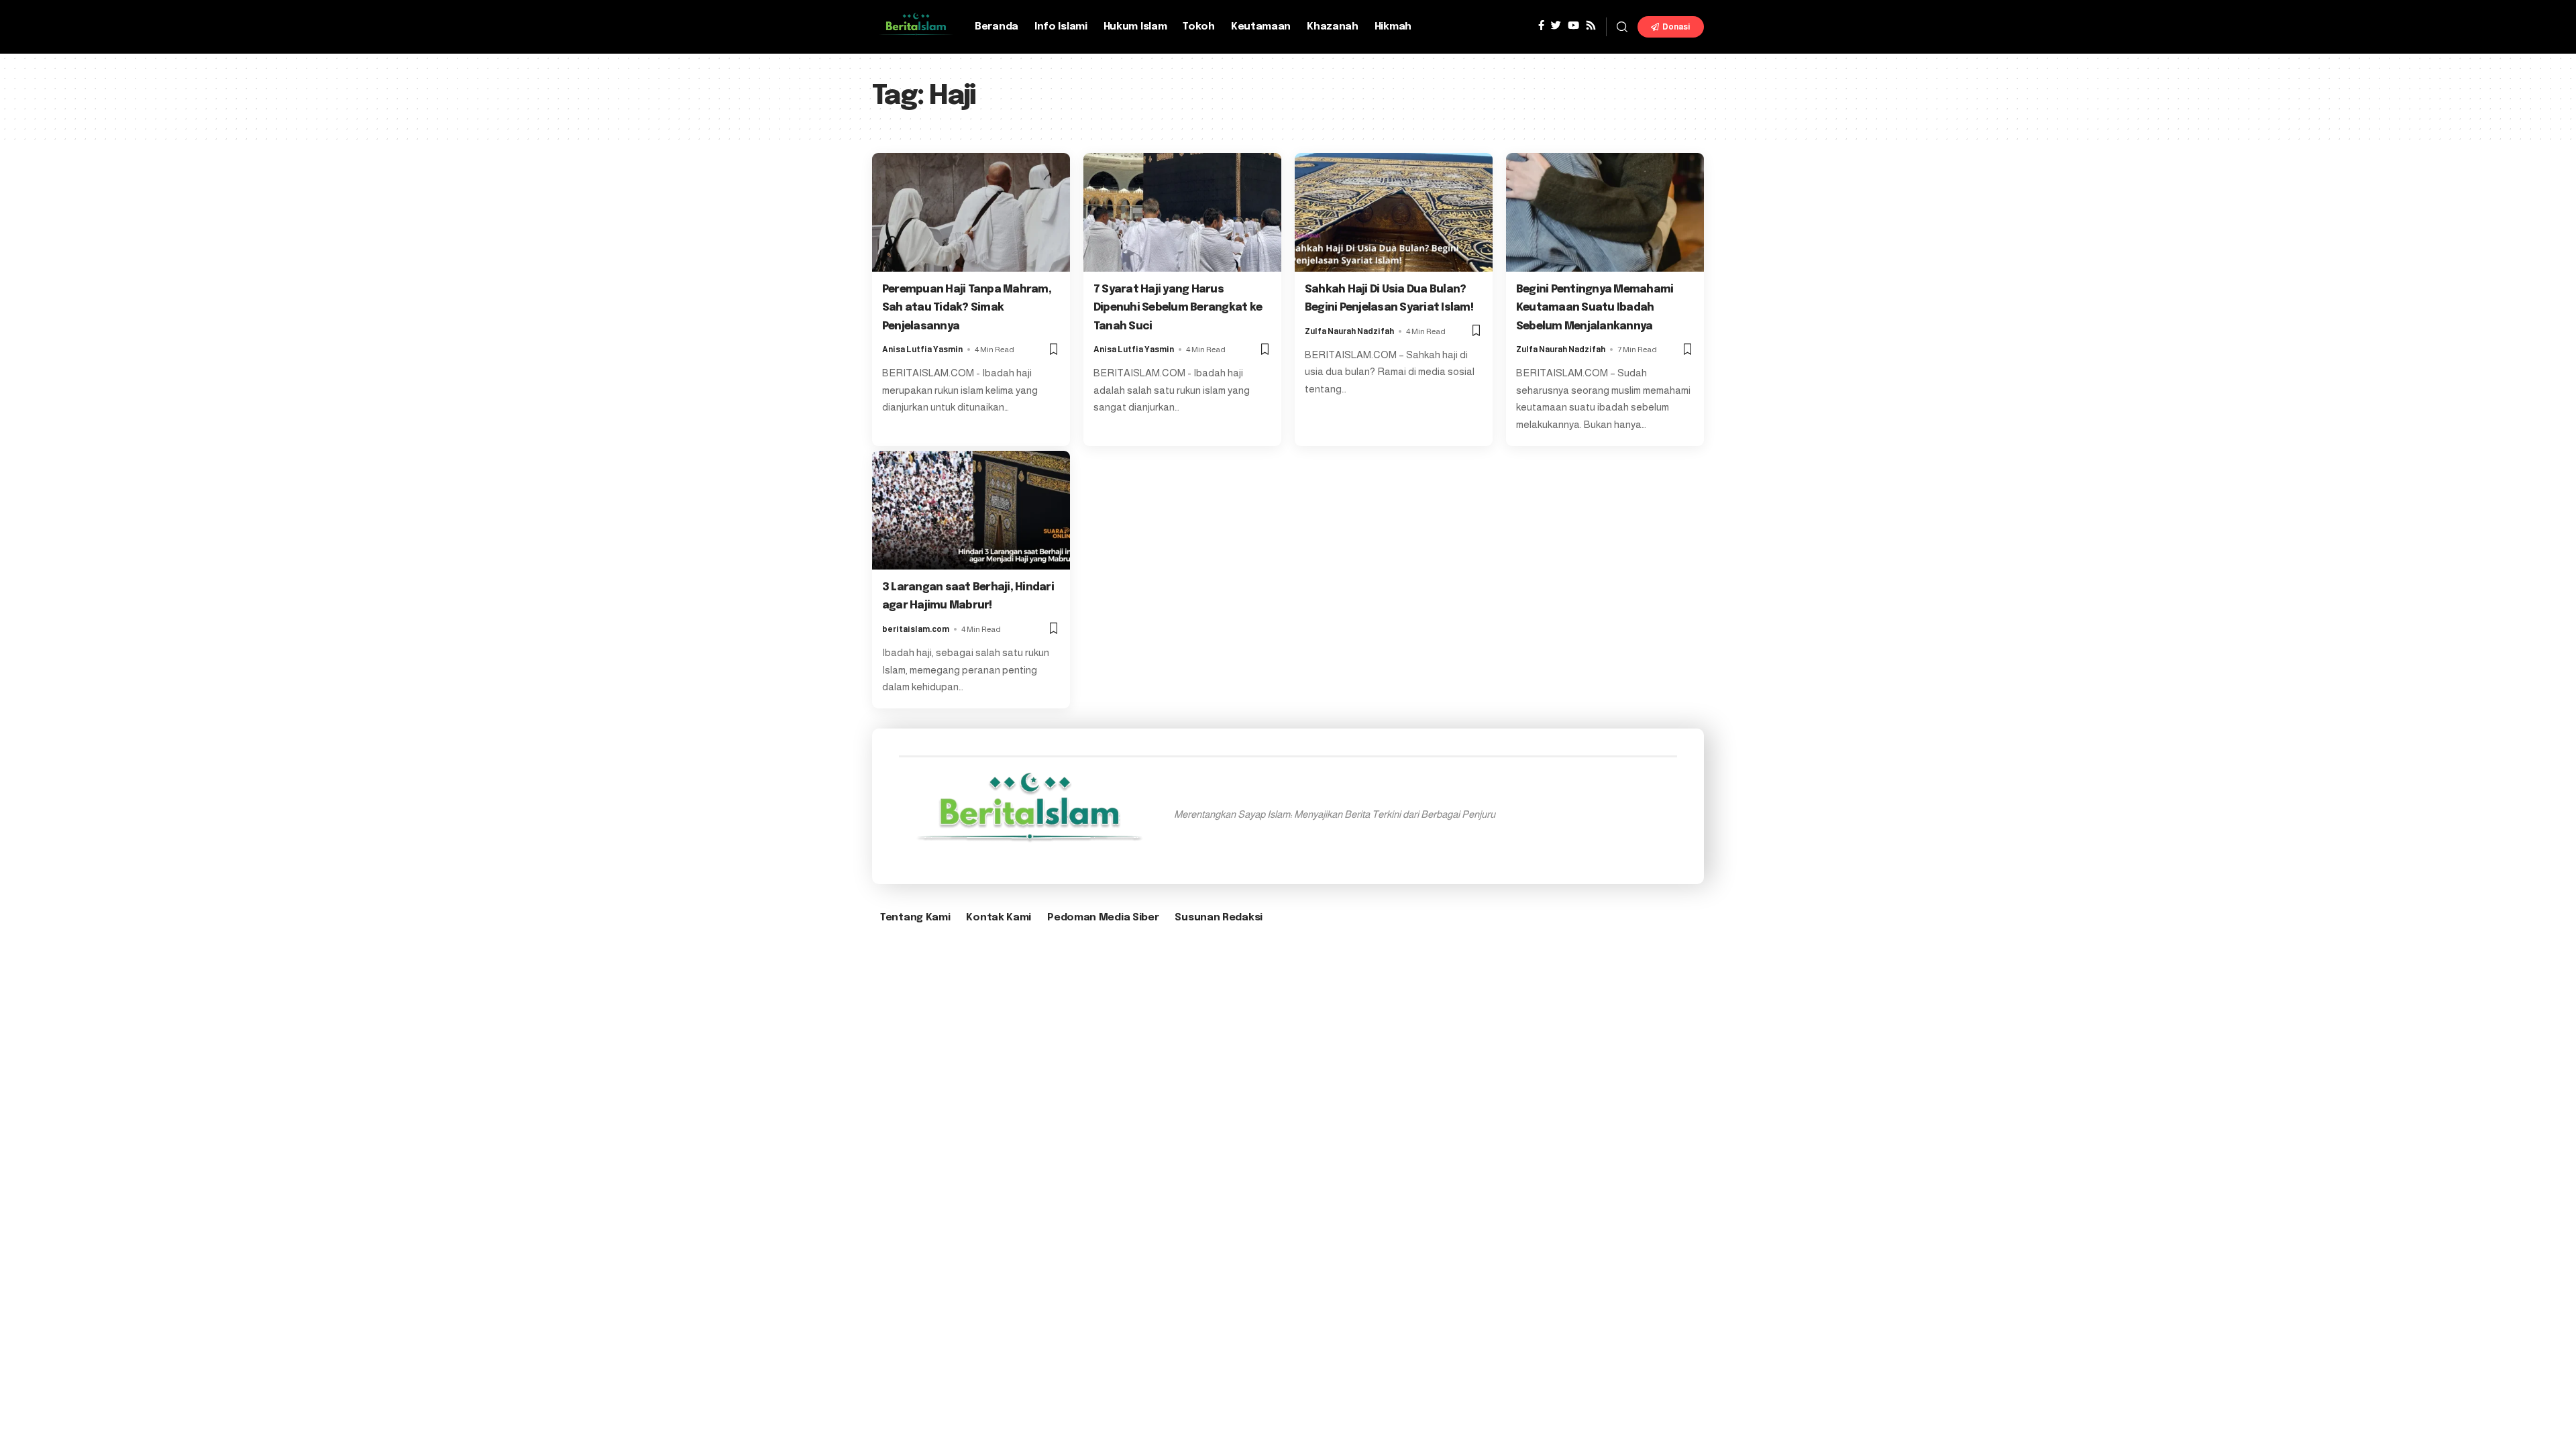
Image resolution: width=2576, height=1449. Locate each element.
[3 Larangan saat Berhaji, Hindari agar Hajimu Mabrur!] (971, 510)
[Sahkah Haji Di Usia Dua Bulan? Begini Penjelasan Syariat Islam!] (1394, 212)
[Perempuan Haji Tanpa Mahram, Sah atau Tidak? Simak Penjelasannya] (971, 212)
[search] (1622, 27)
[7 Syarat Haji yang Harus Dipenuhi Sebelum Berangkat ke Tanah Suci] (1182, 212)
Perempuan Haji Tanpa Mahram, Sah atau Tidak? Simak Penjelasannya (967, 308)
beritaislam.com (916, 629)
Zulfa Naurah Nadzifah (1349, 331)
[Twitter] (1556, 25)
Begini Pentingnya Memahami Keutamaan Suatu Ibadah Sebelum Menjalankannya (1595, 308)
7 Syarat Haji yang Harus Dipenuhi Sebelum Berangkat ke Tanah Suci (1178, 308)
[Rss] (1591, 25)
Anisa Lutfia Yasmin (922, 350)
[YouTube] (1573, 25)
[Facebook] (1541, 25)
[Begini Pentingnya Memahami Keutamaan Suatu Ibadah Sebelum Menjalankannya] (1605, 212)
